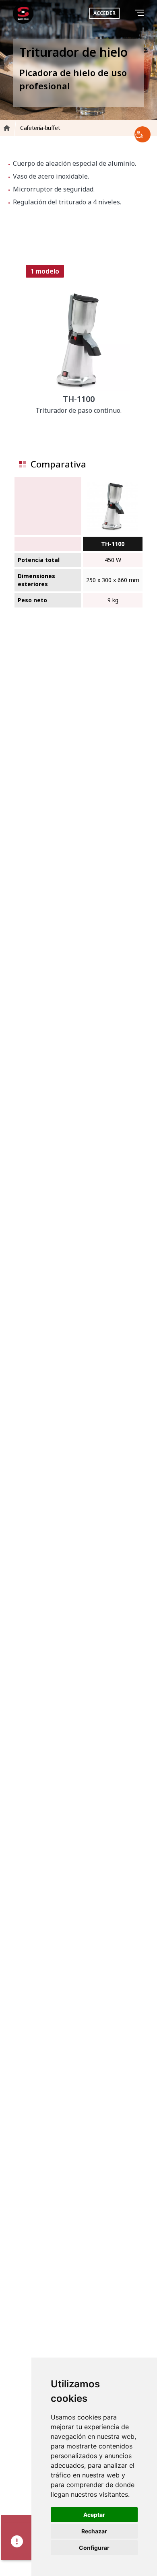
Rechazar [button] (94, 2531)
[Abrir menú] (141, 13)
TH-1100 (113, 544)
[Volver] (129, 13)
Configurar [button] (94, 2548)
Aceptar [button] (94, 2515)
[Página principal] (23, 13)
